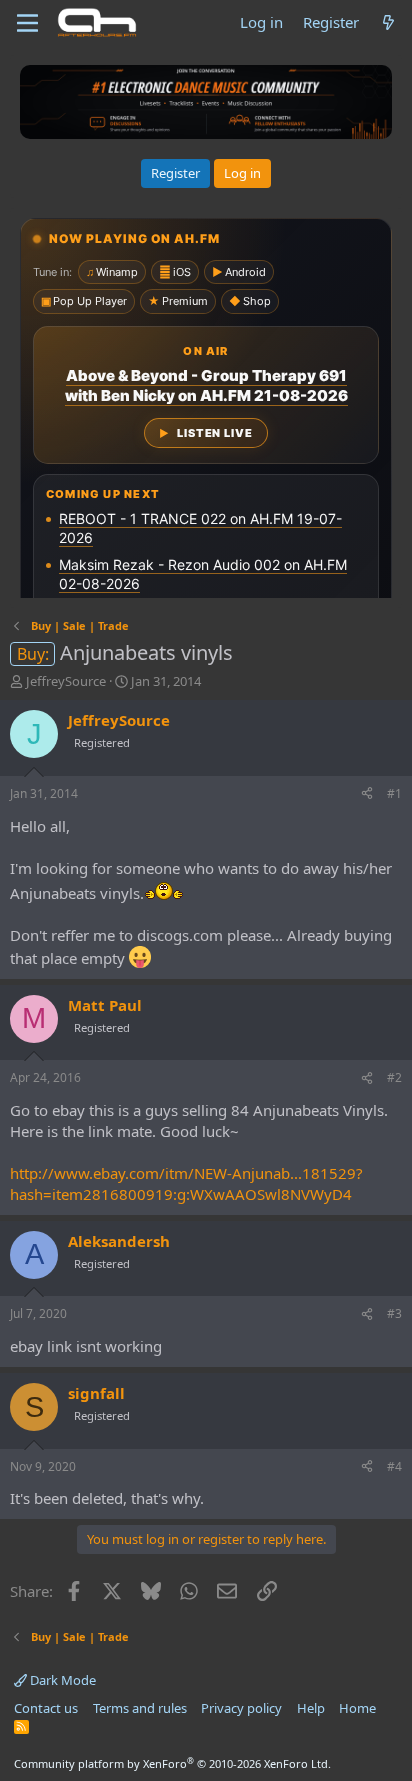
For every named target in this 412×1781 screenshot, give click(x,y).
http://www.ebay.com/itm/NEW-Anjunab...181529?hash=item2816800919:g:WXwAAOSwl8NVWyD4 (186, 1183)
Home (357, 1708)
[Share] (367, 794)
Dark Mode (61, 1680)
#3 (394, 1313)
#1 (394, 793)
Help (311, 1708)
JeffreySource (66, 681)
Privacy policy (241, 1708)
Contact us (46, 1708)
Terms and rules (140, 1708)
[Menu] (27, 23)
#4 (394, 1466)
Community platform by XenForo (172, 1763)
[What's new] (388, 22)
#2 (394, 1077)
